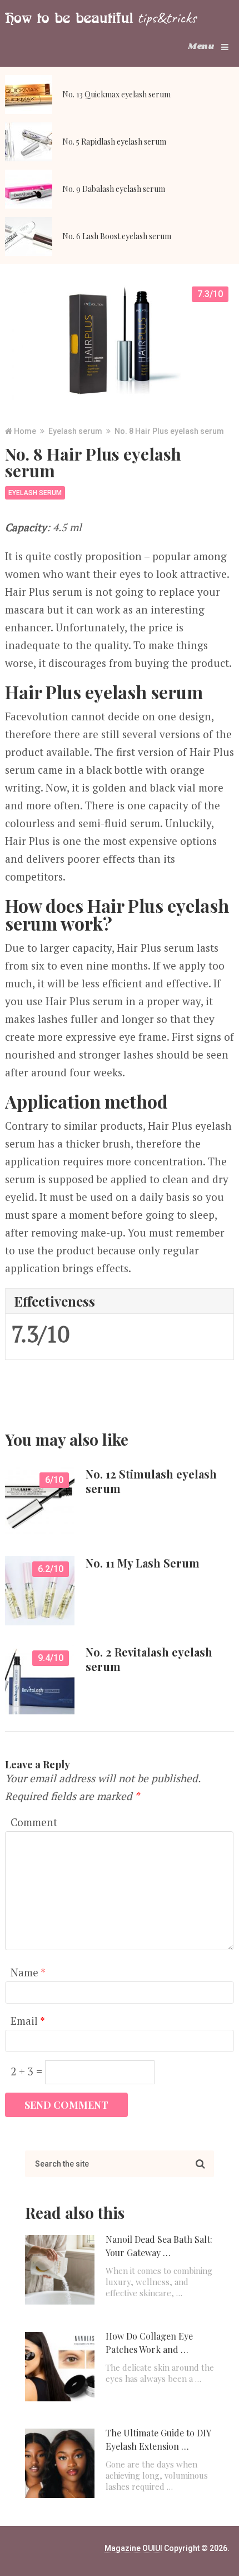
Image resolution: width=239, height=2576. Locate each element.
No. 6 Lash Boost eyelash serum (117, 236)
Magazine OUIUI (133, 2548)
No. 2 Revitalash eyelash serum (149, 1659)
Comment (34, 1822)
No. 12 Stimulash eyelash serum (151, 1481)
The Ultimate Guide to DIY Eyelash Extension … (158, 2439)
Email (28, 2021)
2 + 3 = (28, 2071)
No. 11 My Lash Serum (143, 1563)
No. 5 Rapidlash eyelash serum (114, 142)
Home (25, 431)
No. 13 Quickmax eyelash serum (116, 94)
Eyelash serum (75, 431)
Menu (201, 46)
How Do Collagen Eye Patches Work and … (149, 2343)
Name (28, 1972)
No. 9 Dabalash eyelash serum (114, 189)
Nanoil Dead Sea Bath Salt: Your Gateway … (159, 2246)
